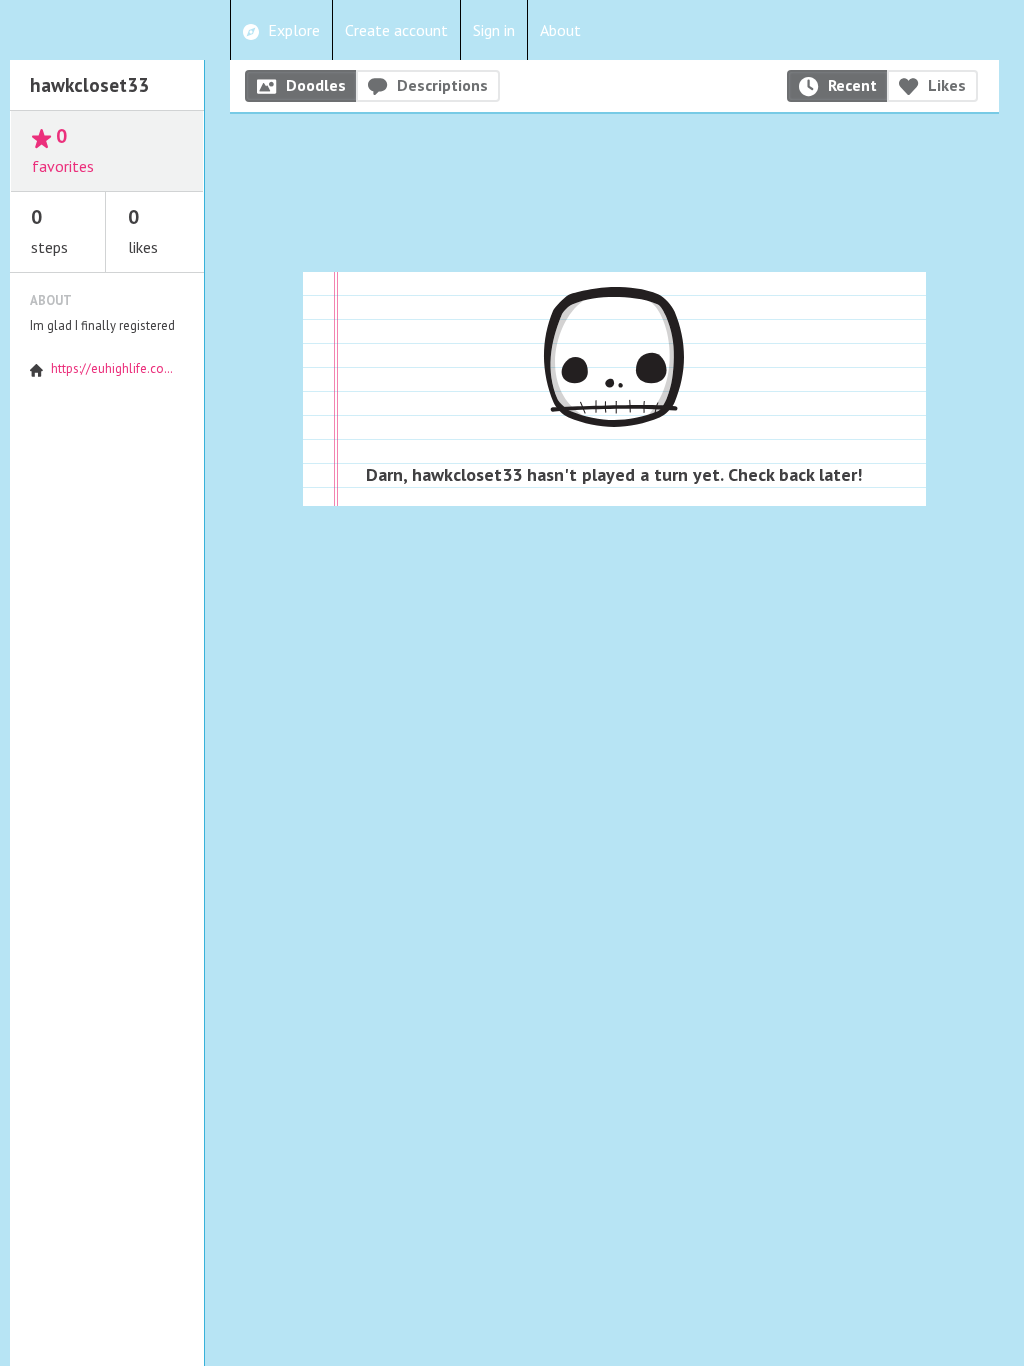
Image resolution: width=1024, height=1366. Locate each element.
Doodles (316, 85)
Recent (852, 85)
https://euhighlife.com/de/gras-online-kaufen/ (181, 368)
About (560, 30)
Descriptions (442, 85)
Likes (947, 85)
